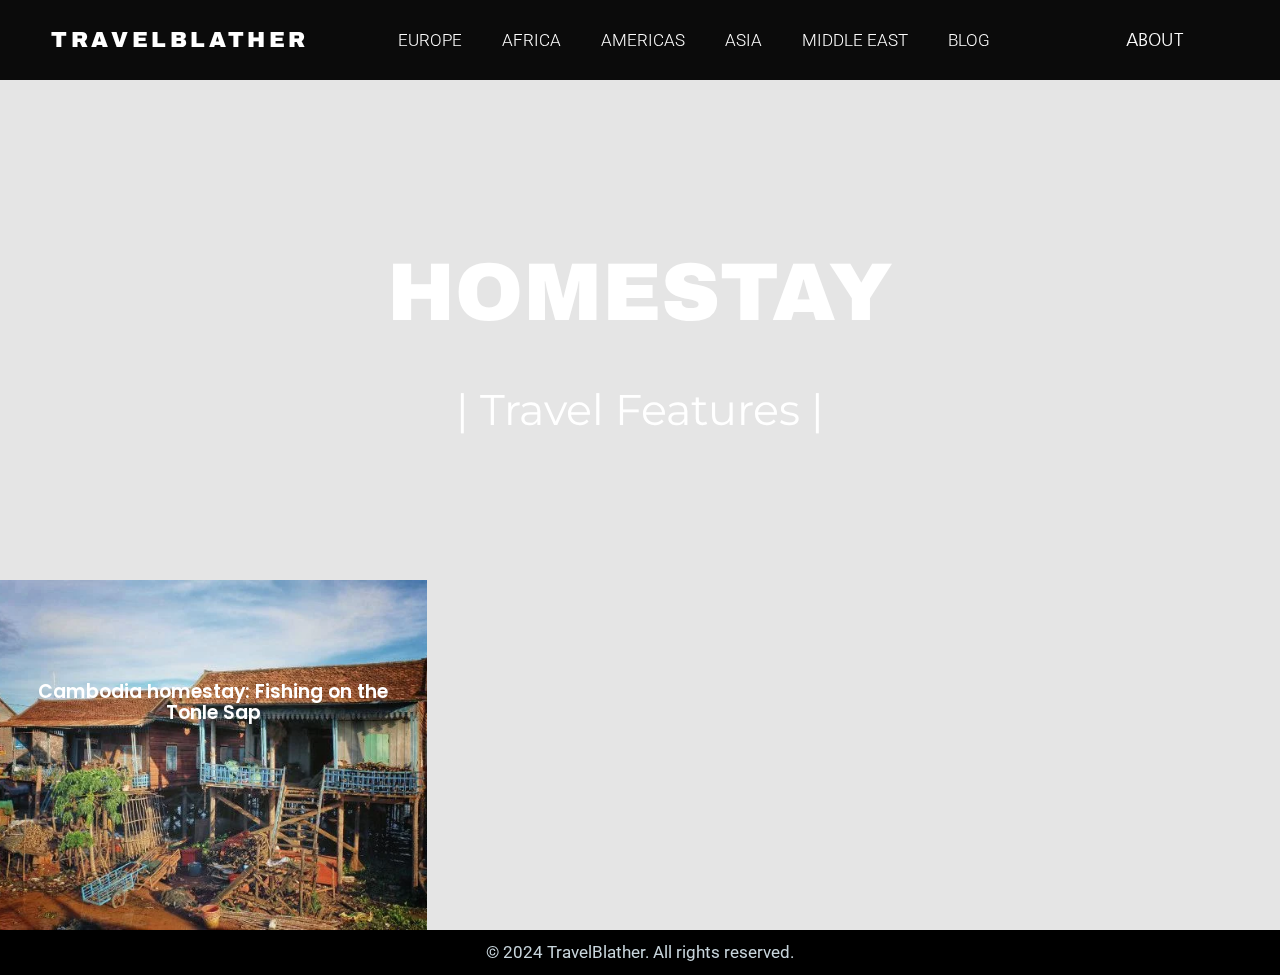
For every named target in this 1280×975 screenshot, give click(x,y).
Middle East (855, 40)
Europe (430, 40)
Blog (969, 40)
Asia (743, 40)
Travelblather (180, 40)
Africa (531, 40)
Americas (643, 40)
